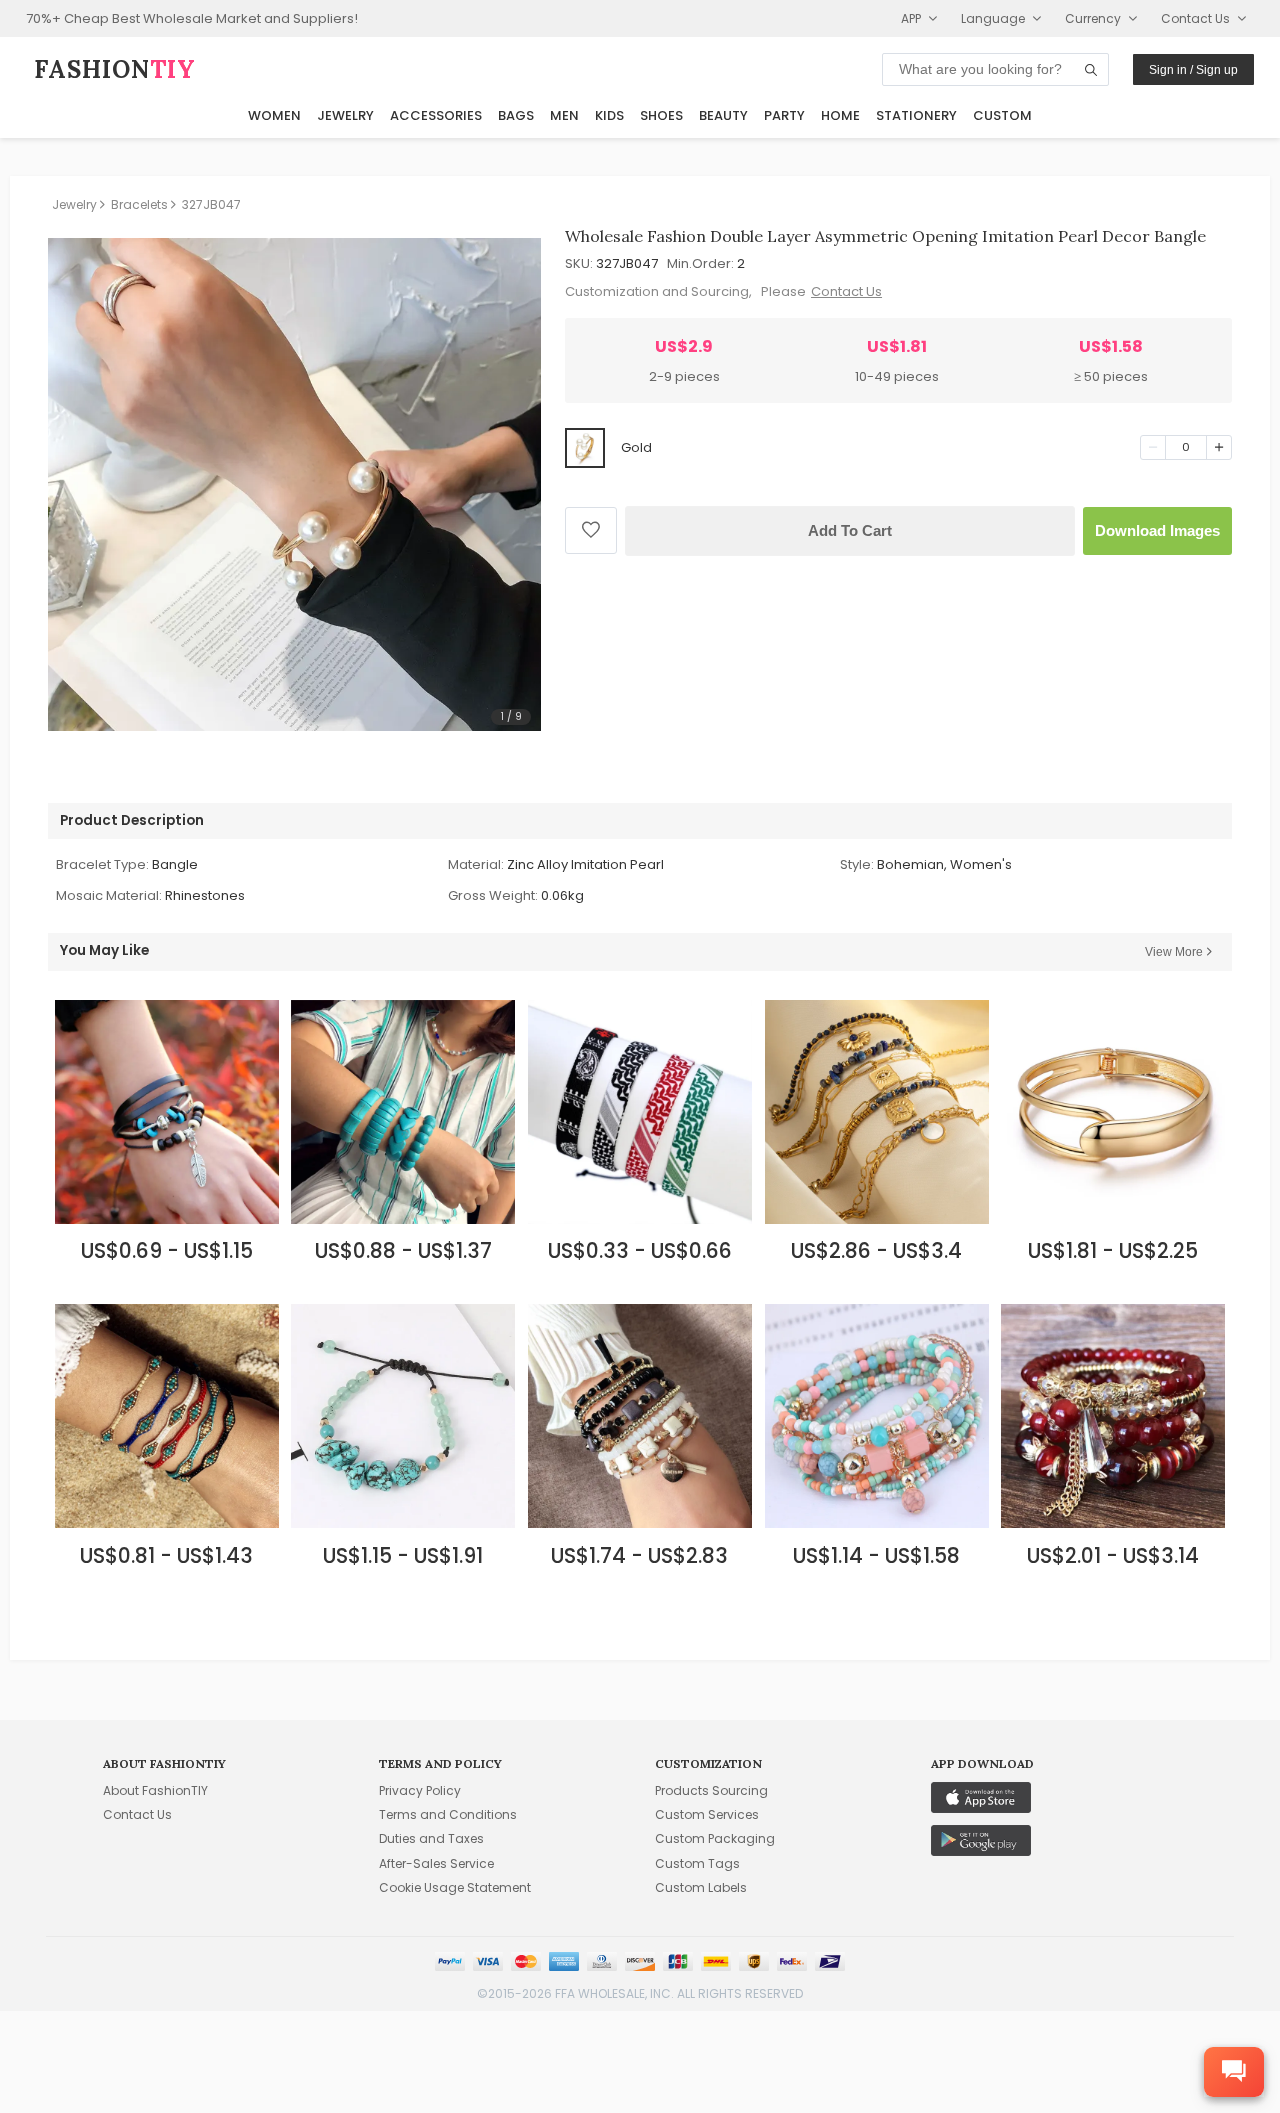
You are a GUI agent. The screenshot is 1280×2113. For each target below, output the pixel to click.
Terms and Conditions (448, 1814)
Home (840, 115)
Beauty (723, 115)
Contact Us (846, 291)
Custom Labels (701, 1887)
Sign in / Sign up (1193, 70)
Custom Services (707, 1814)
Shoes (661, 115)
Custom (1002, 115)
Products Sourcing (711, 1790)
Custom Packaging (715, 1838)
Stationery (916, 115)
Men (564, 115)
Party (784, 115)
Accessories (436, 115)
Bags (516, 115)
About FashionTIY (155, 1790)
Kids (609, 115)
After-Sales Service (436, 1863)
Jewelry (345, 115)
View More (1174, 952)
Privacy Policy (420, 1790)
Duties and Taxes (431, 1838)
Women (274, 115)
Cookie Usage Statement (455, 1887)
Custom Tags (697, 1863)
